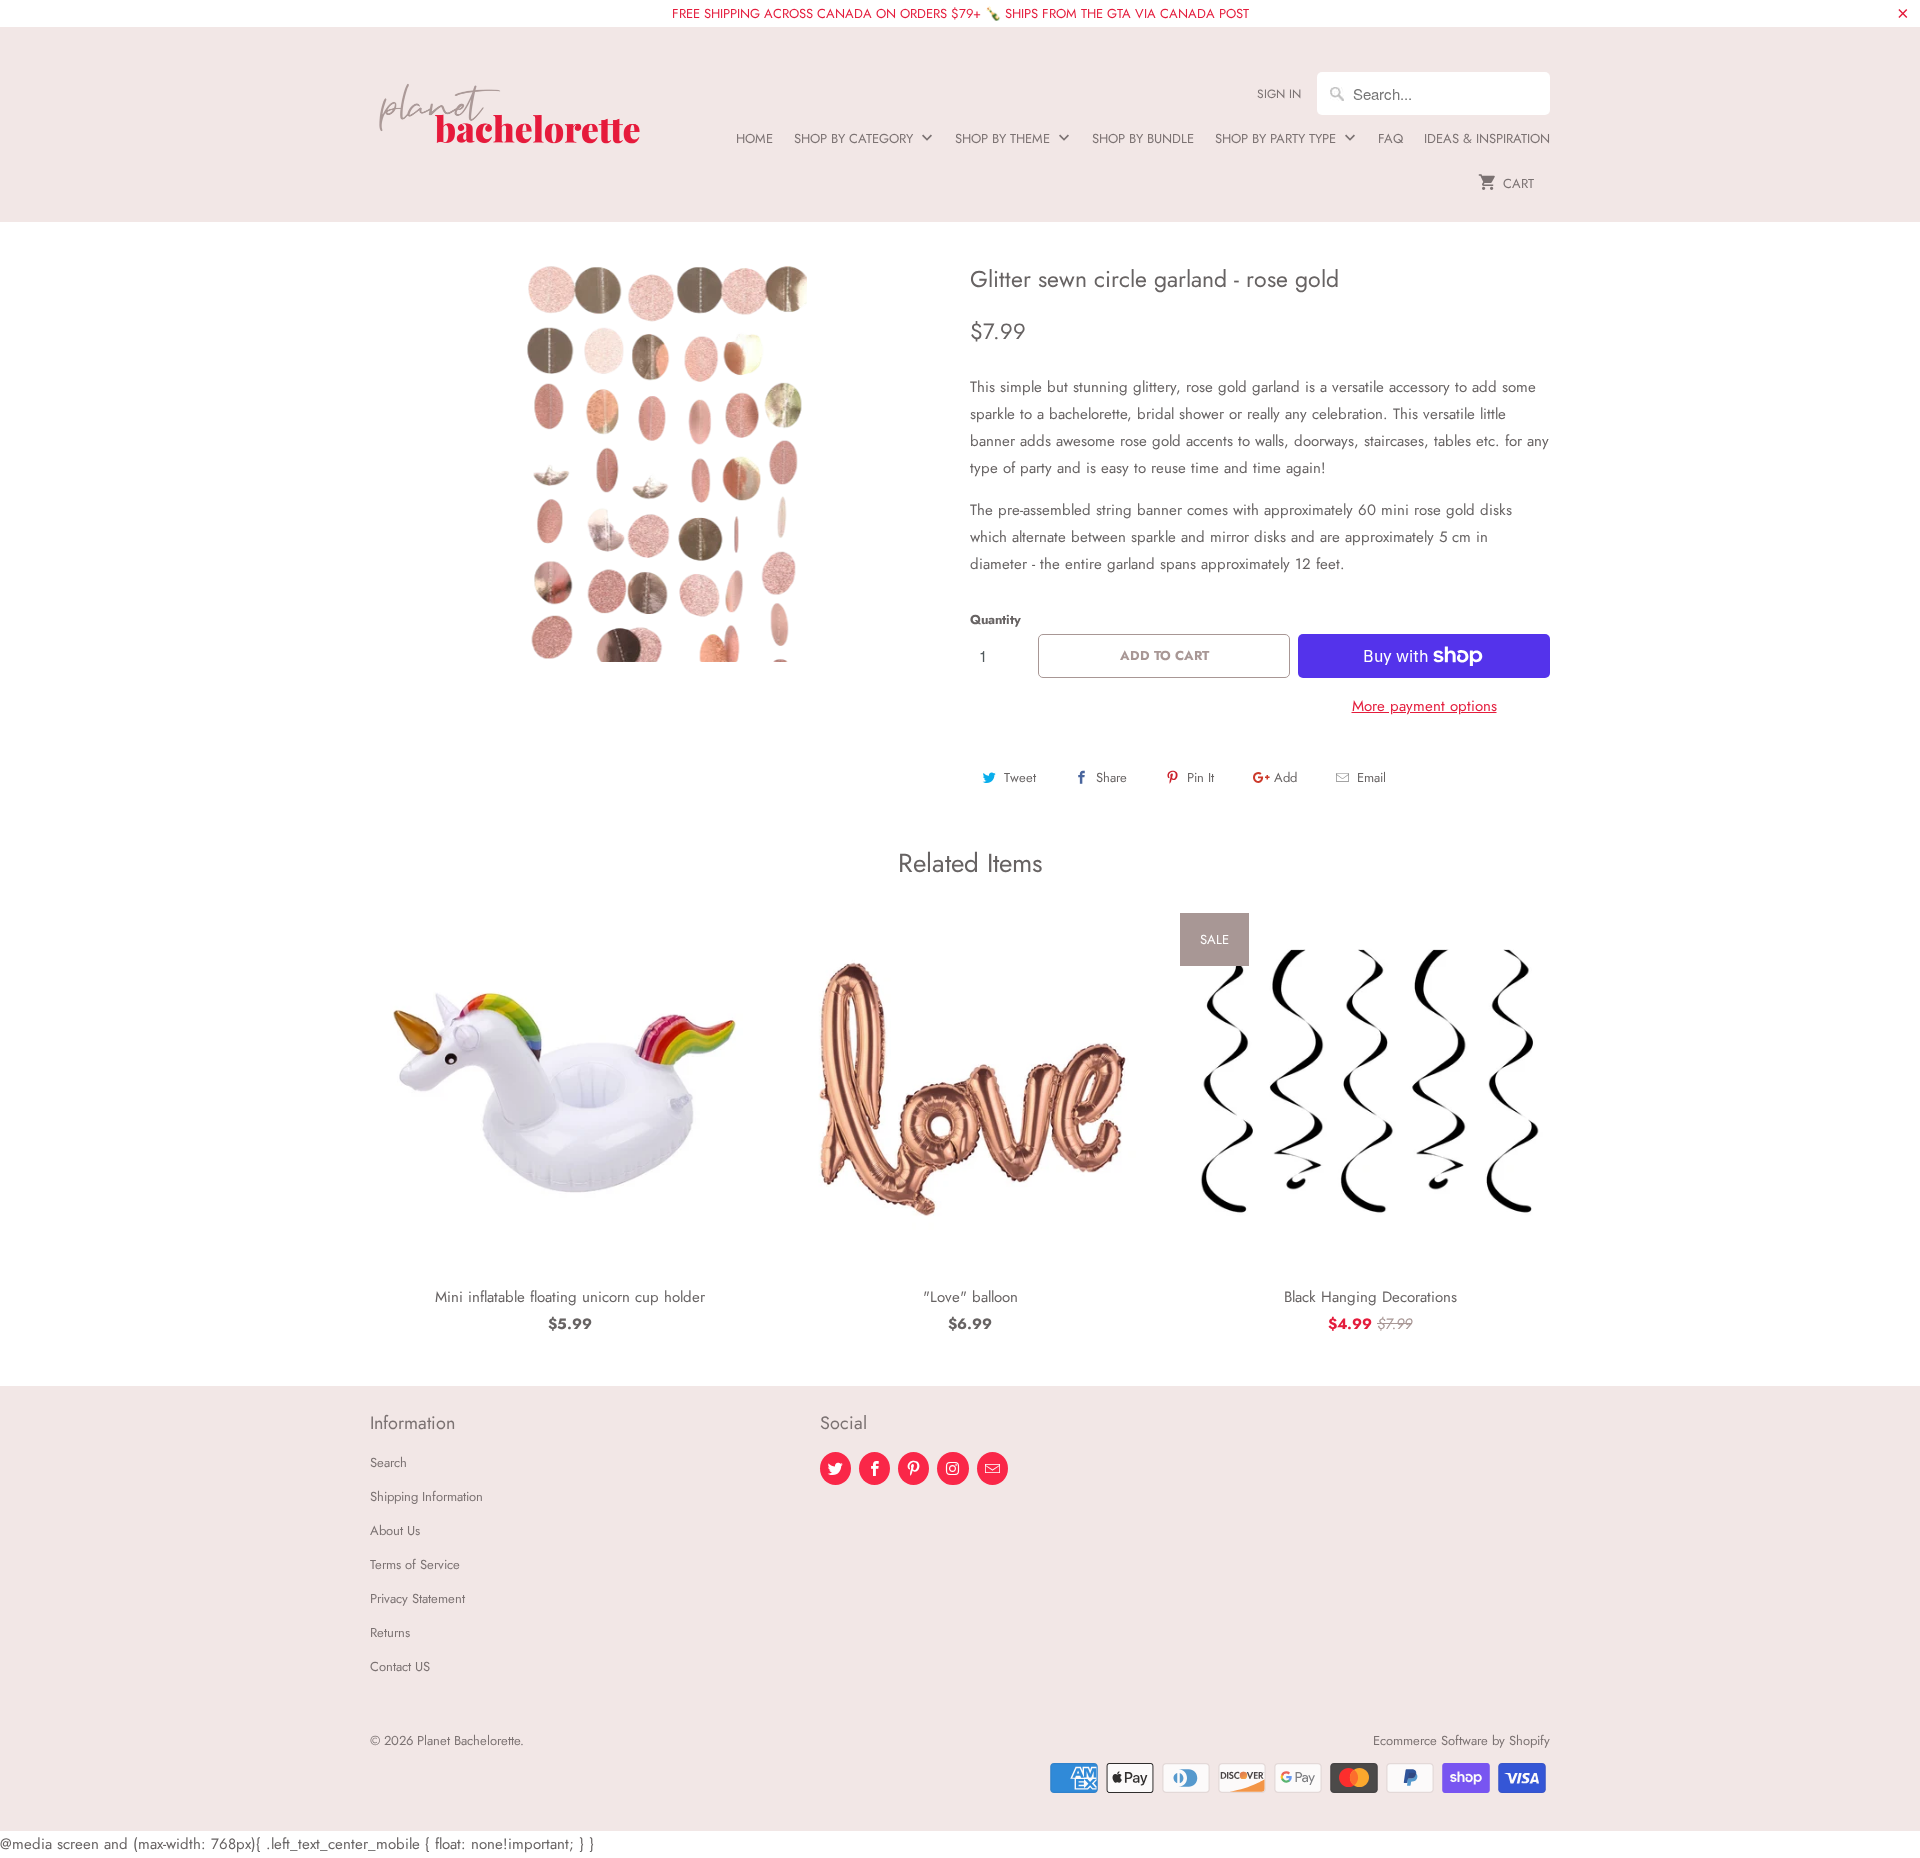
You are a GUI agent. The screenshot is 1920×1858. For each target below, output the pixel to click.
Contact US (400, 1666)
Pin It (1200, 777)
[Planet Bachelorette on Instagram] (952, 1468)
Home (754, 138)
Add (1285, 777)
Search (388, 1462)
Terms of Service (415, 1564)
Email (1371, 777)
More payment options (1424, 706)
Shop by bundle (1143, 138)
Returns (390, 1632)
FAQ (1390, 138)
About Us (395, 1530)
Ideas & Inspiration (1487, 138)
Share (1111, 777)
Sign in (1279, 94)
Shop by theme (1004, 138)
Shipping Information (426, 1496)
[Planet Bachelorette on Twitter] (835, 1468)
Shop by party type (1277, 138)
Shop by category (855, 138)
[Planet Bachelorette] (510, 105)
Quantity (995, 619)
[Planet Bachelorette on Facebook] (874, 1468)
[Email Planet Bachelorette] (992, 1468)
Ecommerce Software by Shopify (1461, 1740)
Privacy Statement (417, 1598)
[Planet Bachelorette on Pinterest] (913, 1468)
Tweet (1020, 777)
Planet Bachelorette (468, 1740)
